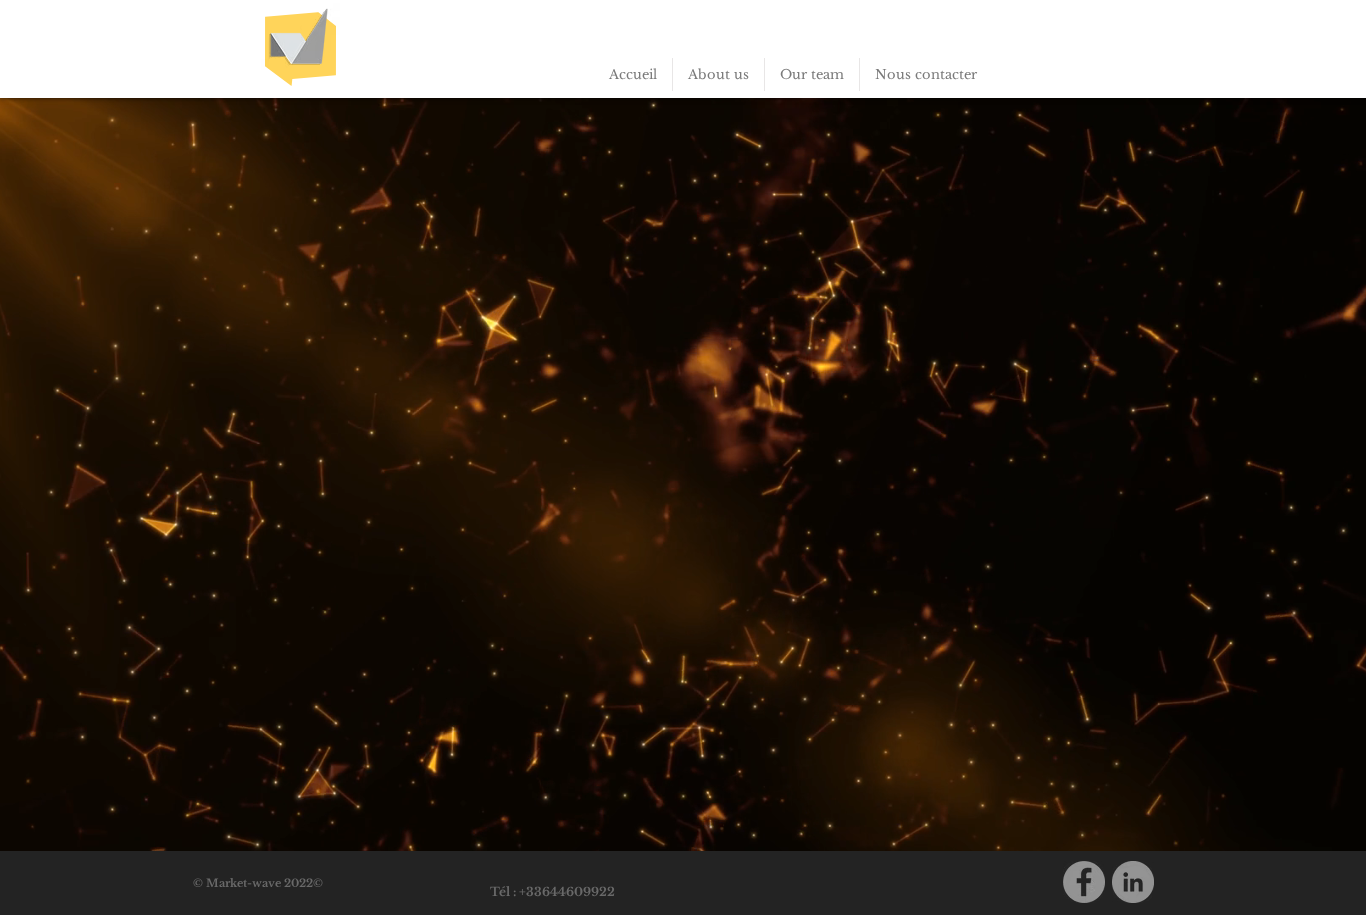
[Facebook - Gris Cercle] (1084, 882)
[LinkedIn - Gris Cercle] (1133, 882)
